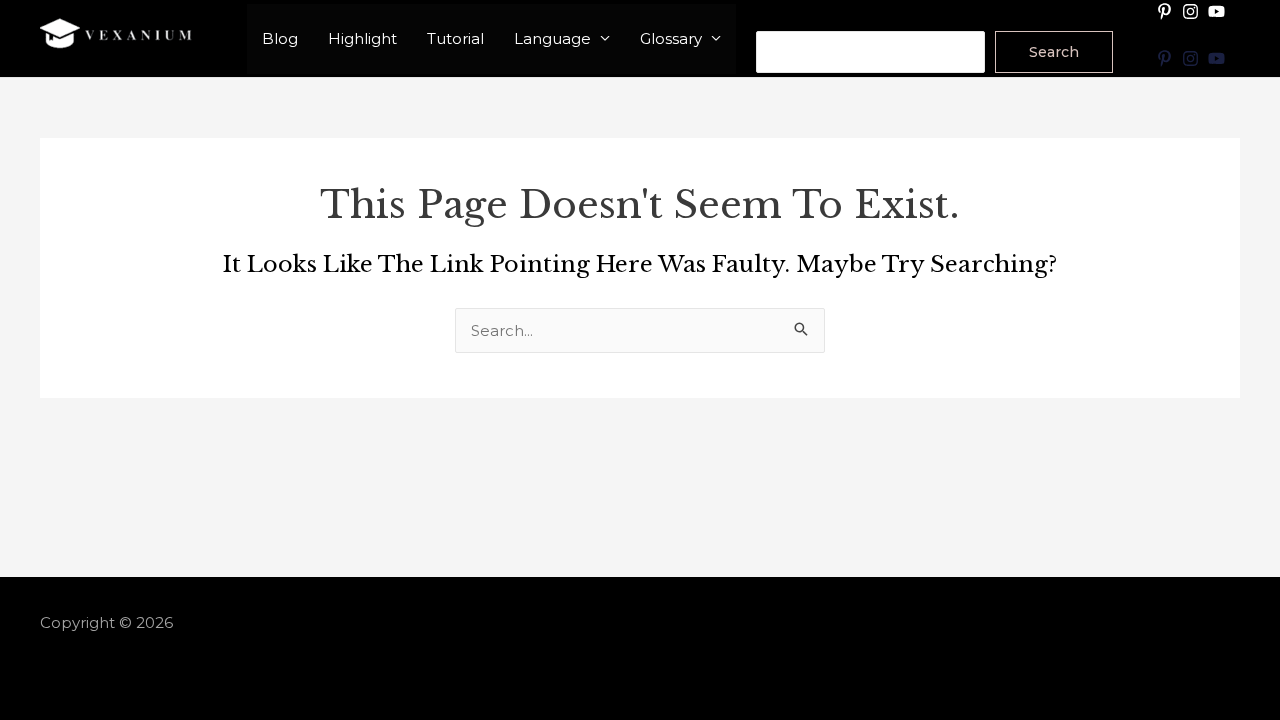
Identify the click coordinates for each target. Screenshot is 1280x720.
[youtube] (1219, 11)
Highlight (362, 38)
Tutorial (455, 38)
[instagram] (1193, 11)
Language (552, 38)
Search (782, 17)
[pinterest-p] (1167, 11)
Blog (280, 38)
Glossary (671, 38)
